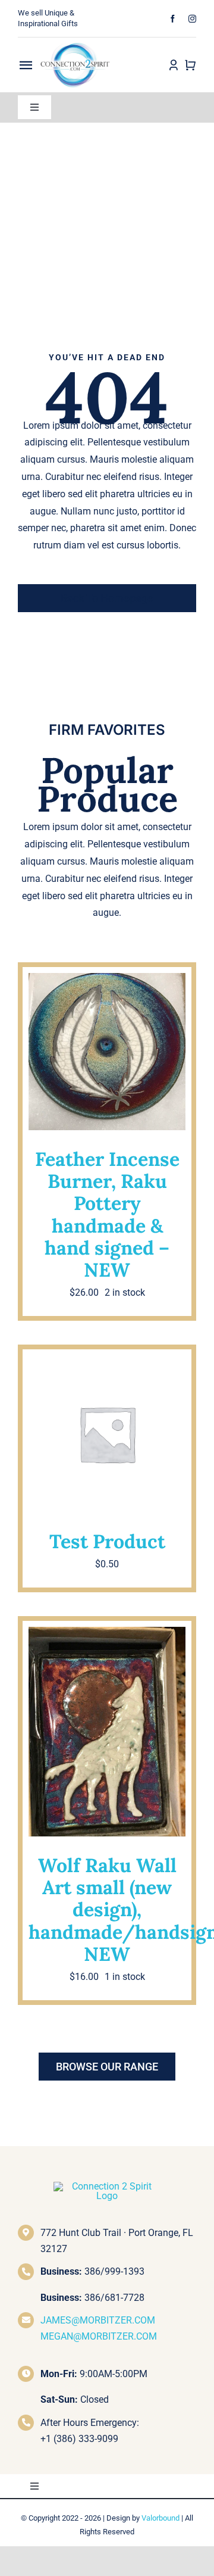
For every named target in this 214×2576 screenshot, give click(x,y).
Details (159, 1109)
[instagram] (192, 19)
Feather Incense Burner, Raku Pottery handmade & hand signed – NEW (107, 1214)
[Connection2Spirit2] (75, 42)
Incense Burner (76, 1042)
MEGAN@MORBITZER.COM (99, 2336)
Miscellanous (107, 1426)
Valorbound (160, 2518)
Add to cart (70, 1109)
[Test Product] (107, 1434)
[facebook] (173, 19)
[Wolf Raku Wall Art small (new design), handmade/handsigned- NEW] (107, 1732)
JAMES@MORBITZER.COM (98, 2320)
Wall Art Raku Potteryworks (107, 1742)
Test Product (107, 1541)
